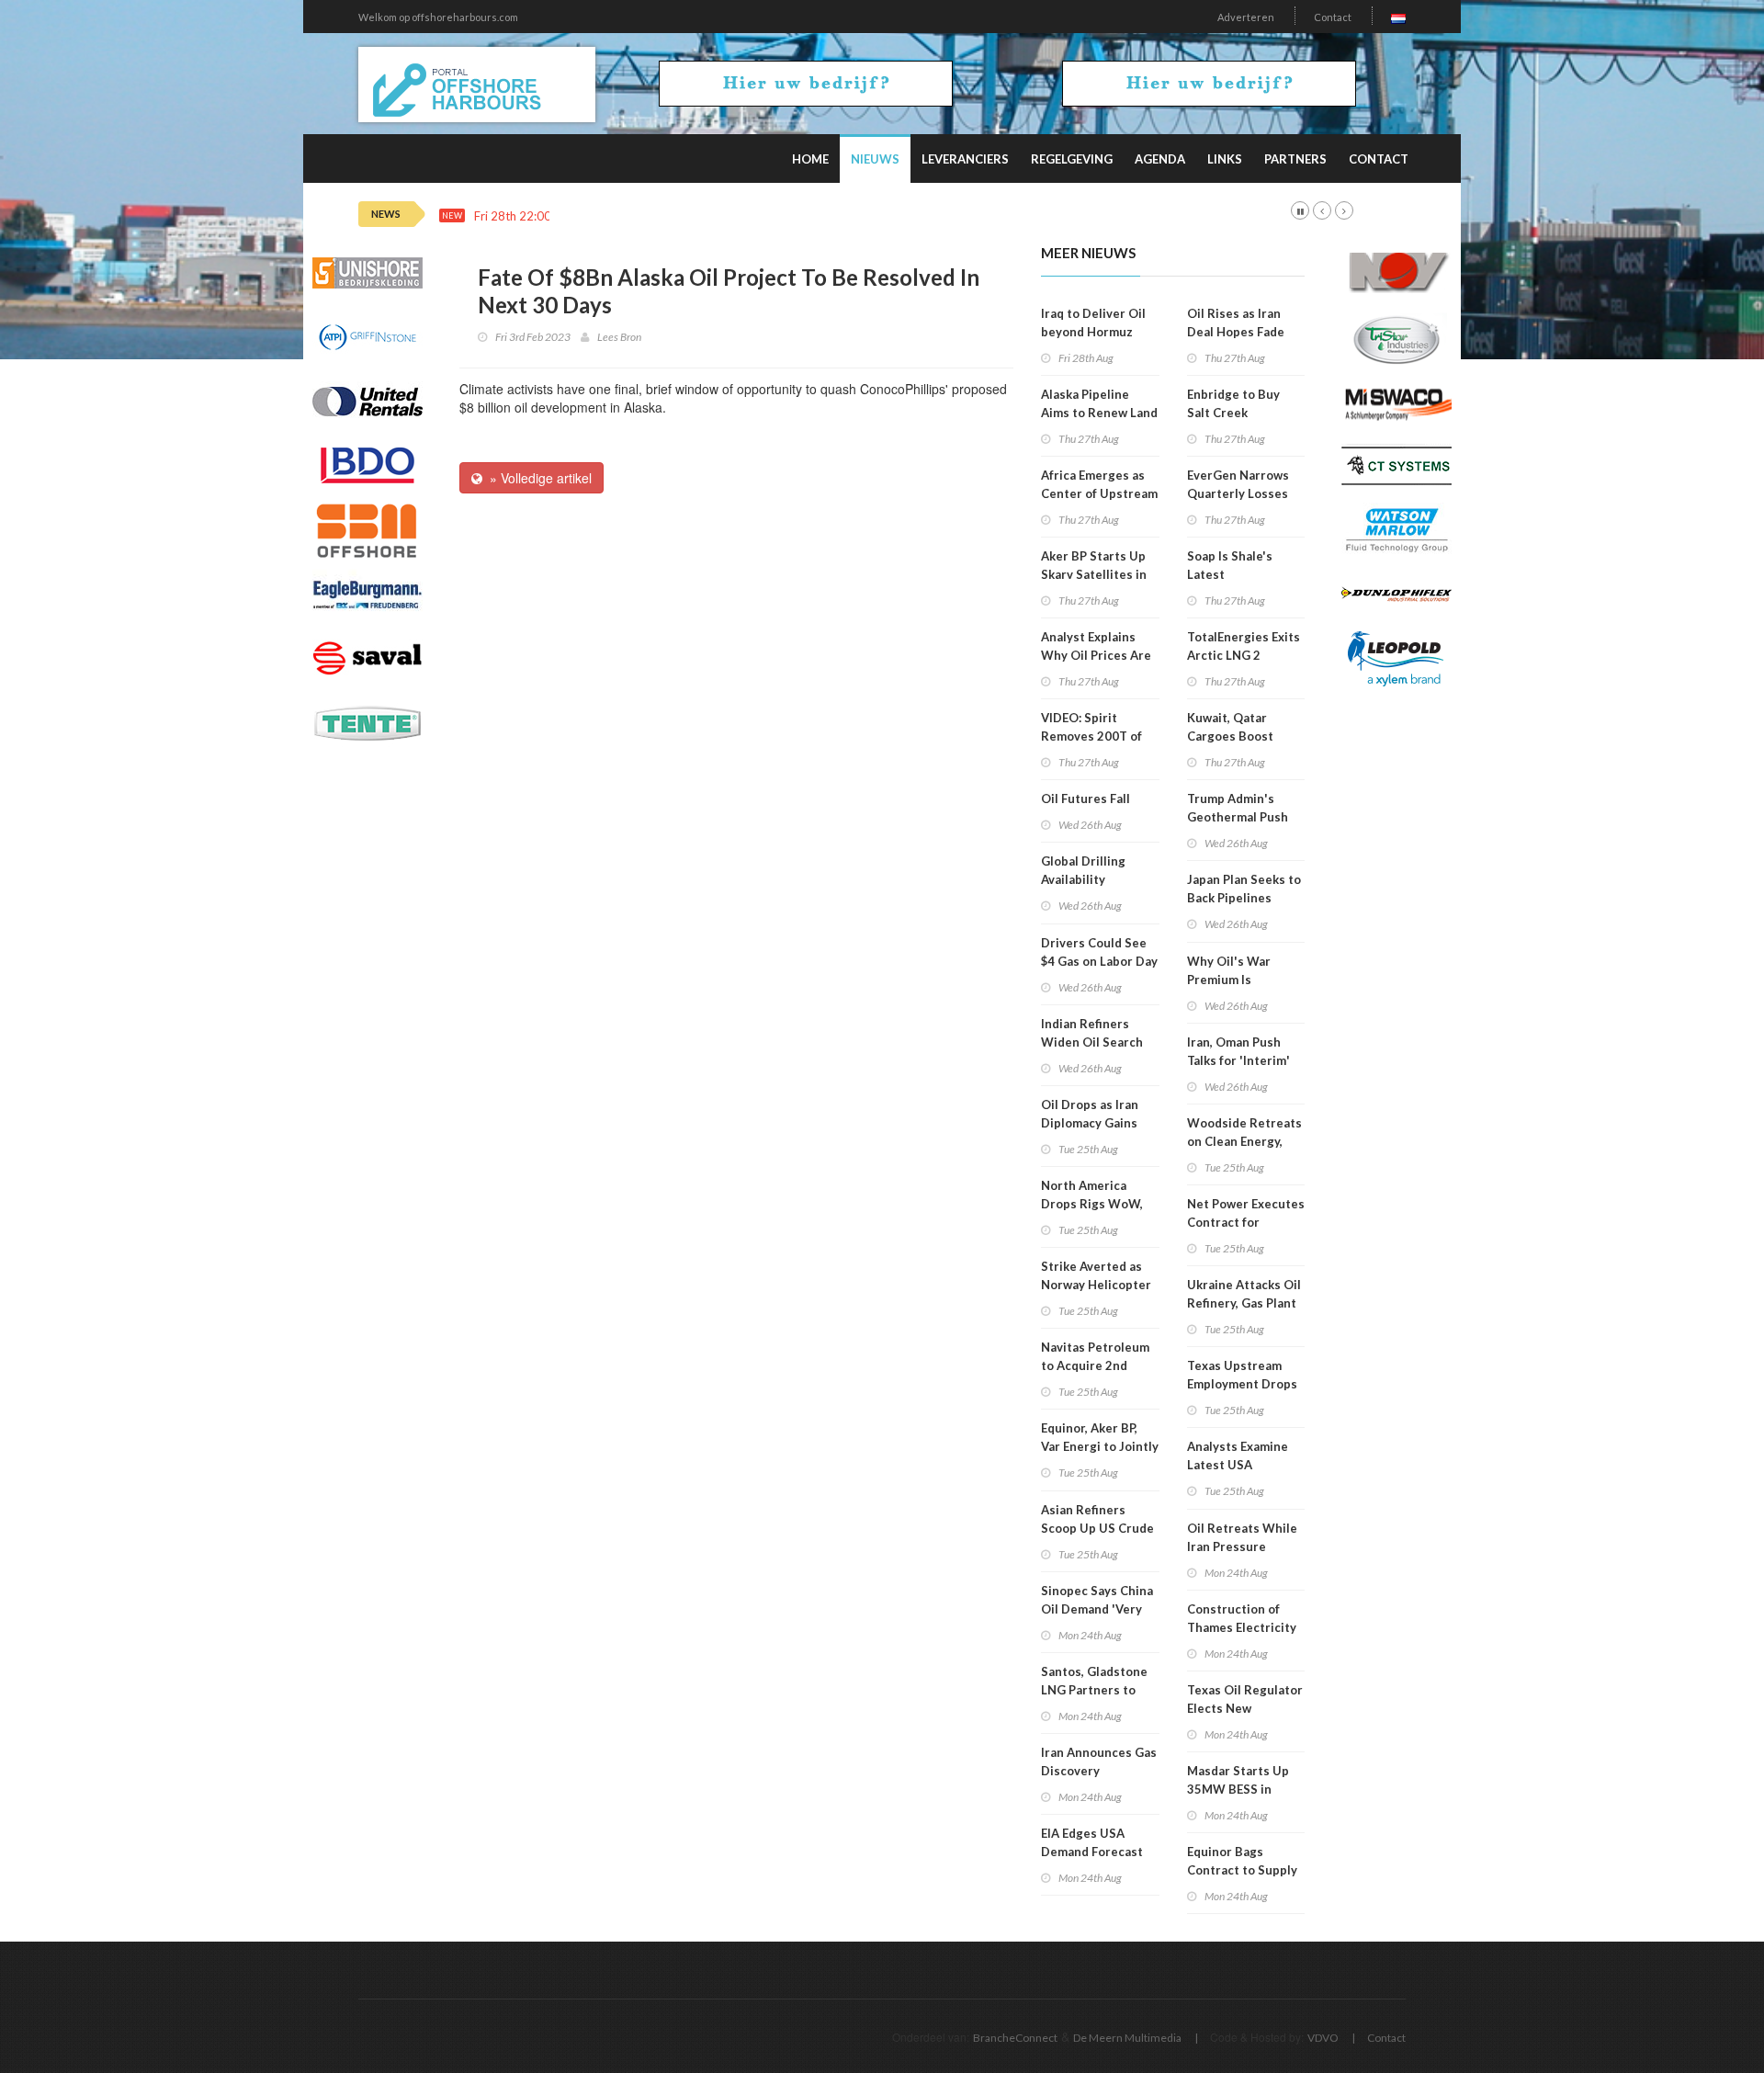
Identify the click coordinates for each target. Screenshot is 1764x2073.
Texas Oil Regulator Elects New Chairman (1245, 1708)
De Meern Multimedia (1127, 2038)
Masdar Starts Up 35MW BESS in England (1238, 1789)
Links (1225, 159)
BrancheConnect (1015, 2038)
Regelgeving (1072, 159)
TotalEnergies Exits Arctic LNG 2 (1244, 646)
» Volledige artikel (537, 478)
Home (810, 159)
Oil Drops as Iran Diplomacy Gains (1090, 1114)
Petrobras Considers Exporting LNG (661, 216)
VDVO (1323, 2038)
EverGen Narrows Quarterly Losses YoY (1238, 493)
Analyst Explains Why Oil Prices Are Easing (1096, 655)
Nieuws (875, 159)
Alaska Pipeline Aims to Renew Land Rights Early (1099, 413)
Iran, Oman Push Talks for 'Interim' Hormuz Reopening (1243, 1060)
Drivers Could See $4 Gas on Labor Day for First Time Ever (1099, 961)
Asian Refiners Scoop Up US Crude (1097, 1519)
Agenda (1160, 159)
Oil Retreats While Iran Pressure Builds (1242, 1546)
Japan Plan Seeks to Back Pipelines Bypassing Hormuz (1244, 898)
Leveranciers (965, 159)
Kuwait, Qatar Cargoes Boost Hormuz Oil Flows (1238, 736)
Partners (1295, 159)
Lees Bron (619, 337)
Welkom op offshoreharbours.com (438, 17)
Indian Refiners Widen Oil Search (1092, 1033)
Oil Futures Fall (1086, 799)
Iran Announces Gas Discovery (1099, 1761)
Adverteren (1246, 17)
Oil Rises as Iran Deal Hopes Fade (1236, 323)
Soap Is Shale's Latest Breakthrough (1230, 574)
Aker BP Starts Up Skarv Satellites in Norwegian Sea (1094, 574)
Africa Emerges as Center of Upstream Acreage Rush (1099, 493)
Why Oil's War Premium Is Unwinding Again (1236, 980)
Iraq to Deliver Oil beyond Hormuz (1093, 323)
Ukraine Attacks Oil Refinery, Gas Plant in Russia (1244, 1303)
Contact (1333, 17)
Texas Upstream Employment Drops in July (1242, 1384)
